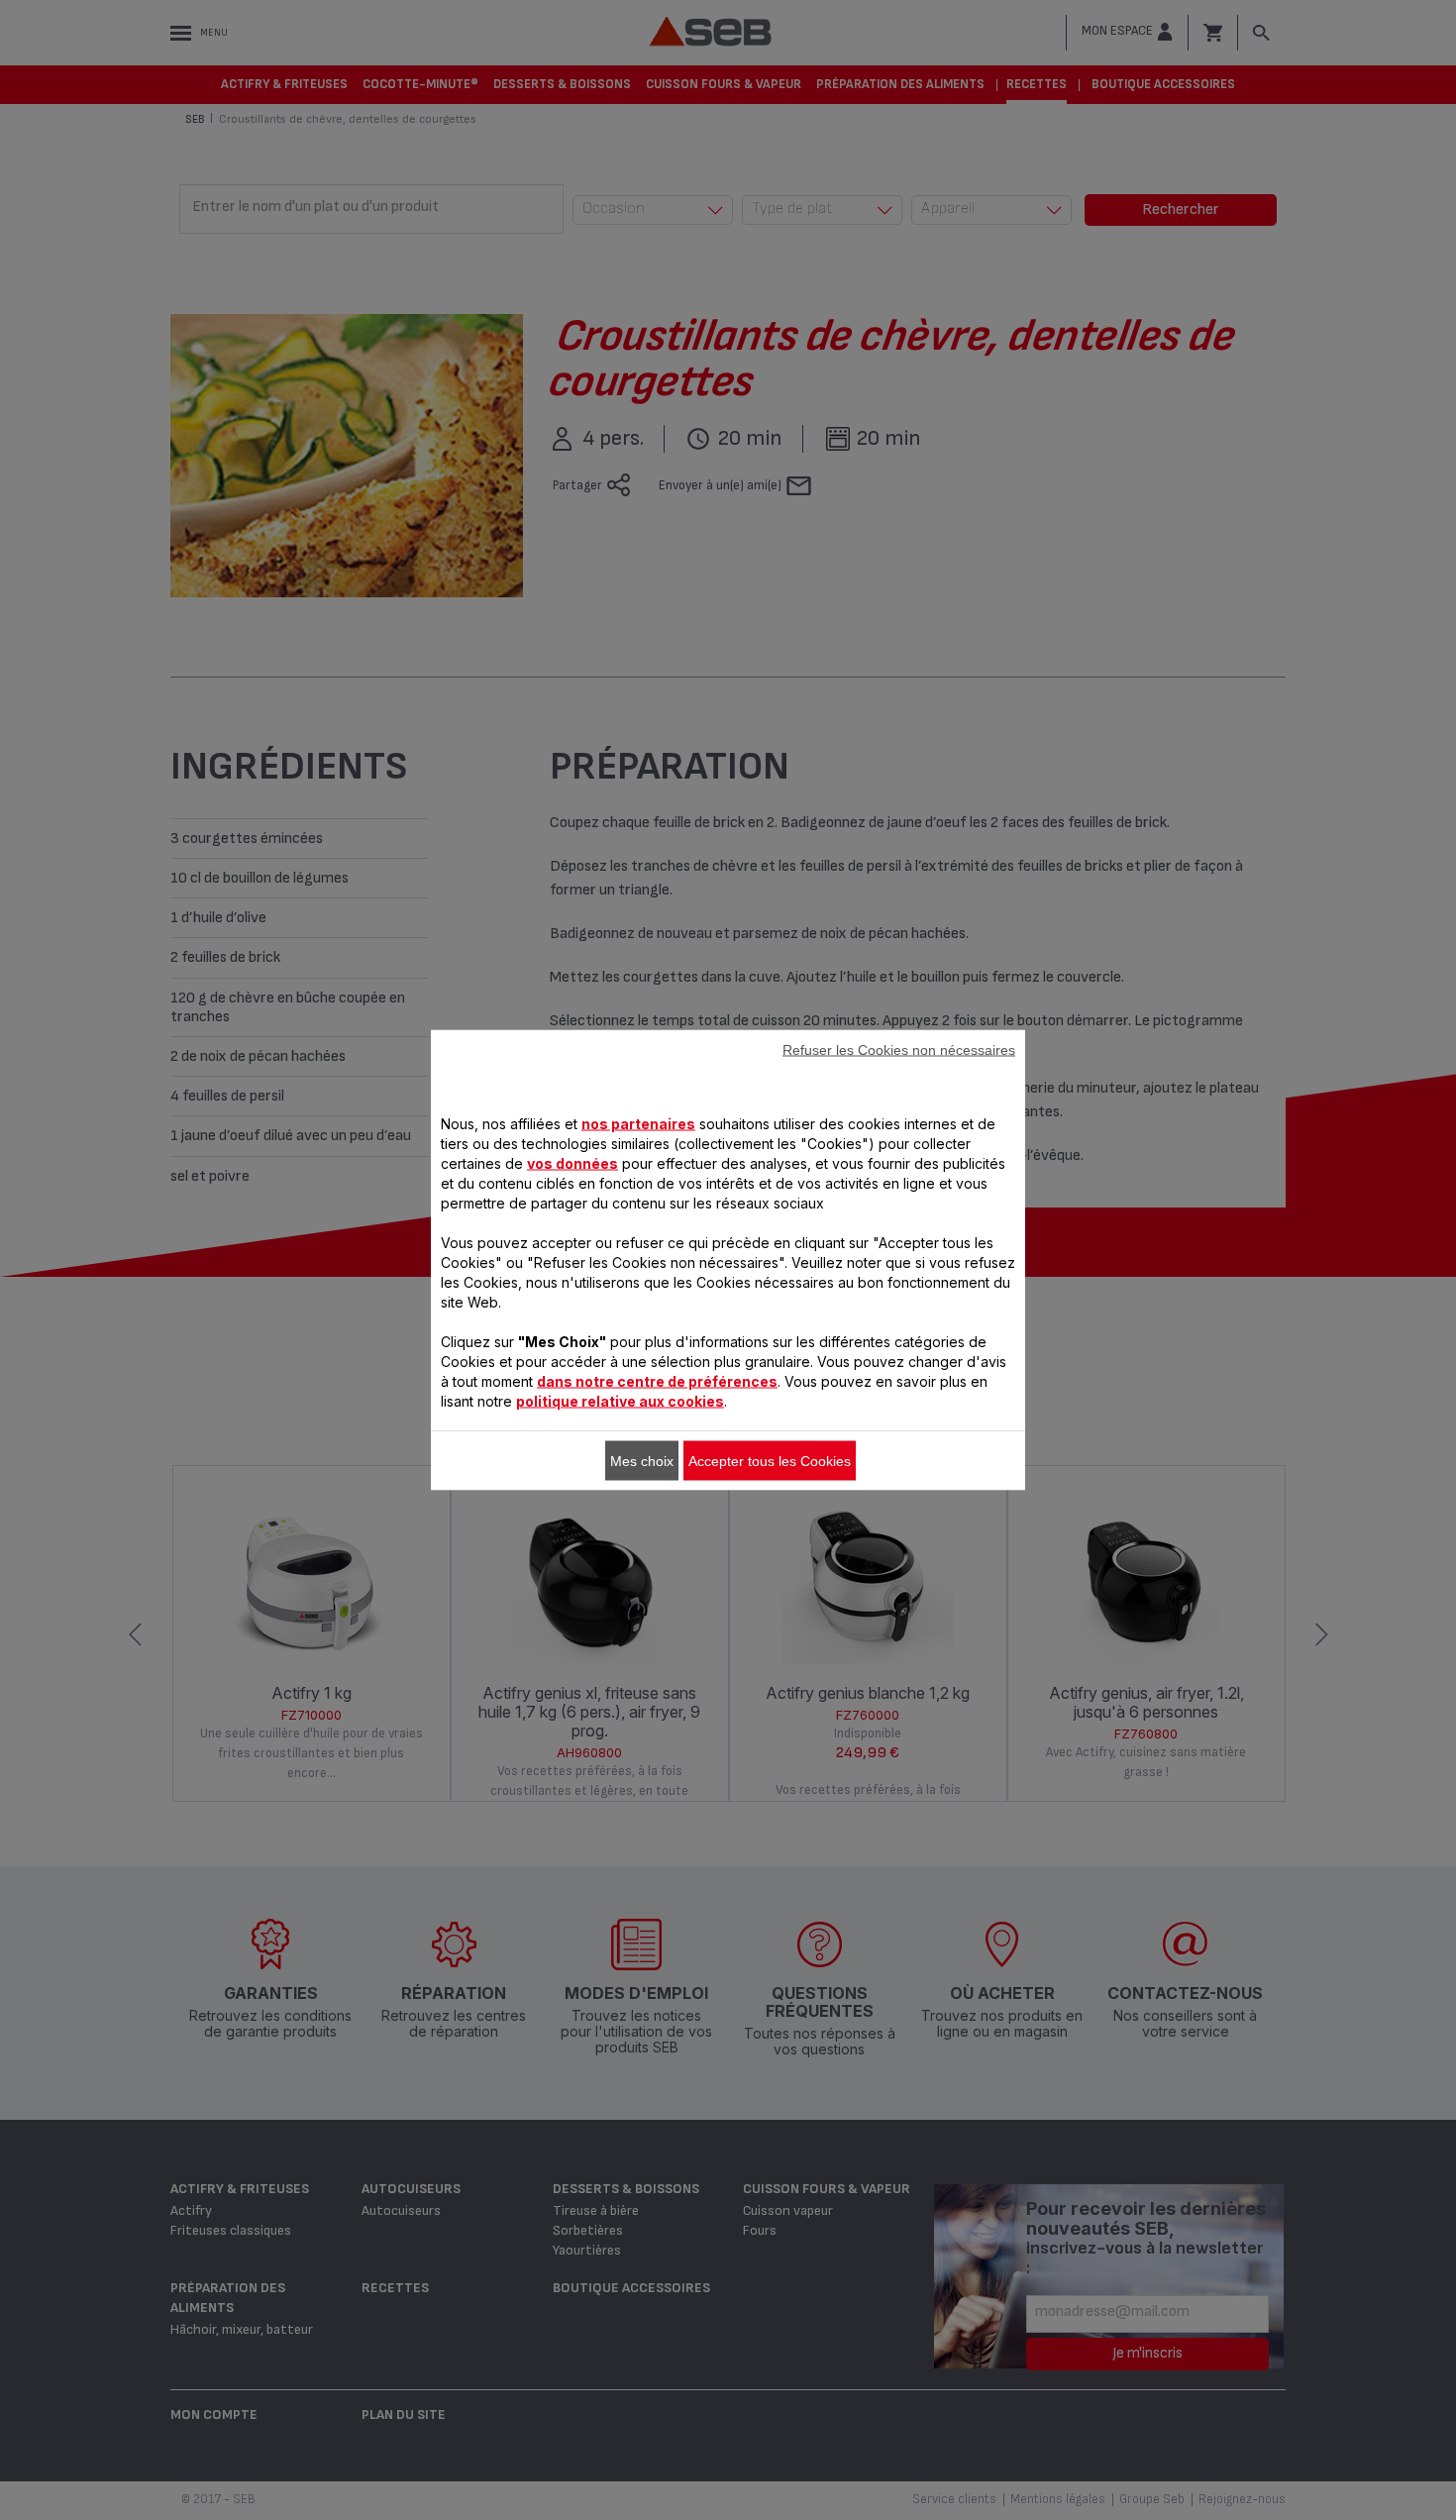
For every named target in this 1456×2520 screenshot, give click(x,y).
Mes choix (642, 1461)
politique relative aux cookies (620, 1401)
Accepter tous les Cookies (770, 1461)
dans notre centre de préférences (657, 1381)
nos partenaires (638, 1124)
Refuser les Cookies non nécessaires (899, 1050)
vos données (572, 1163)
